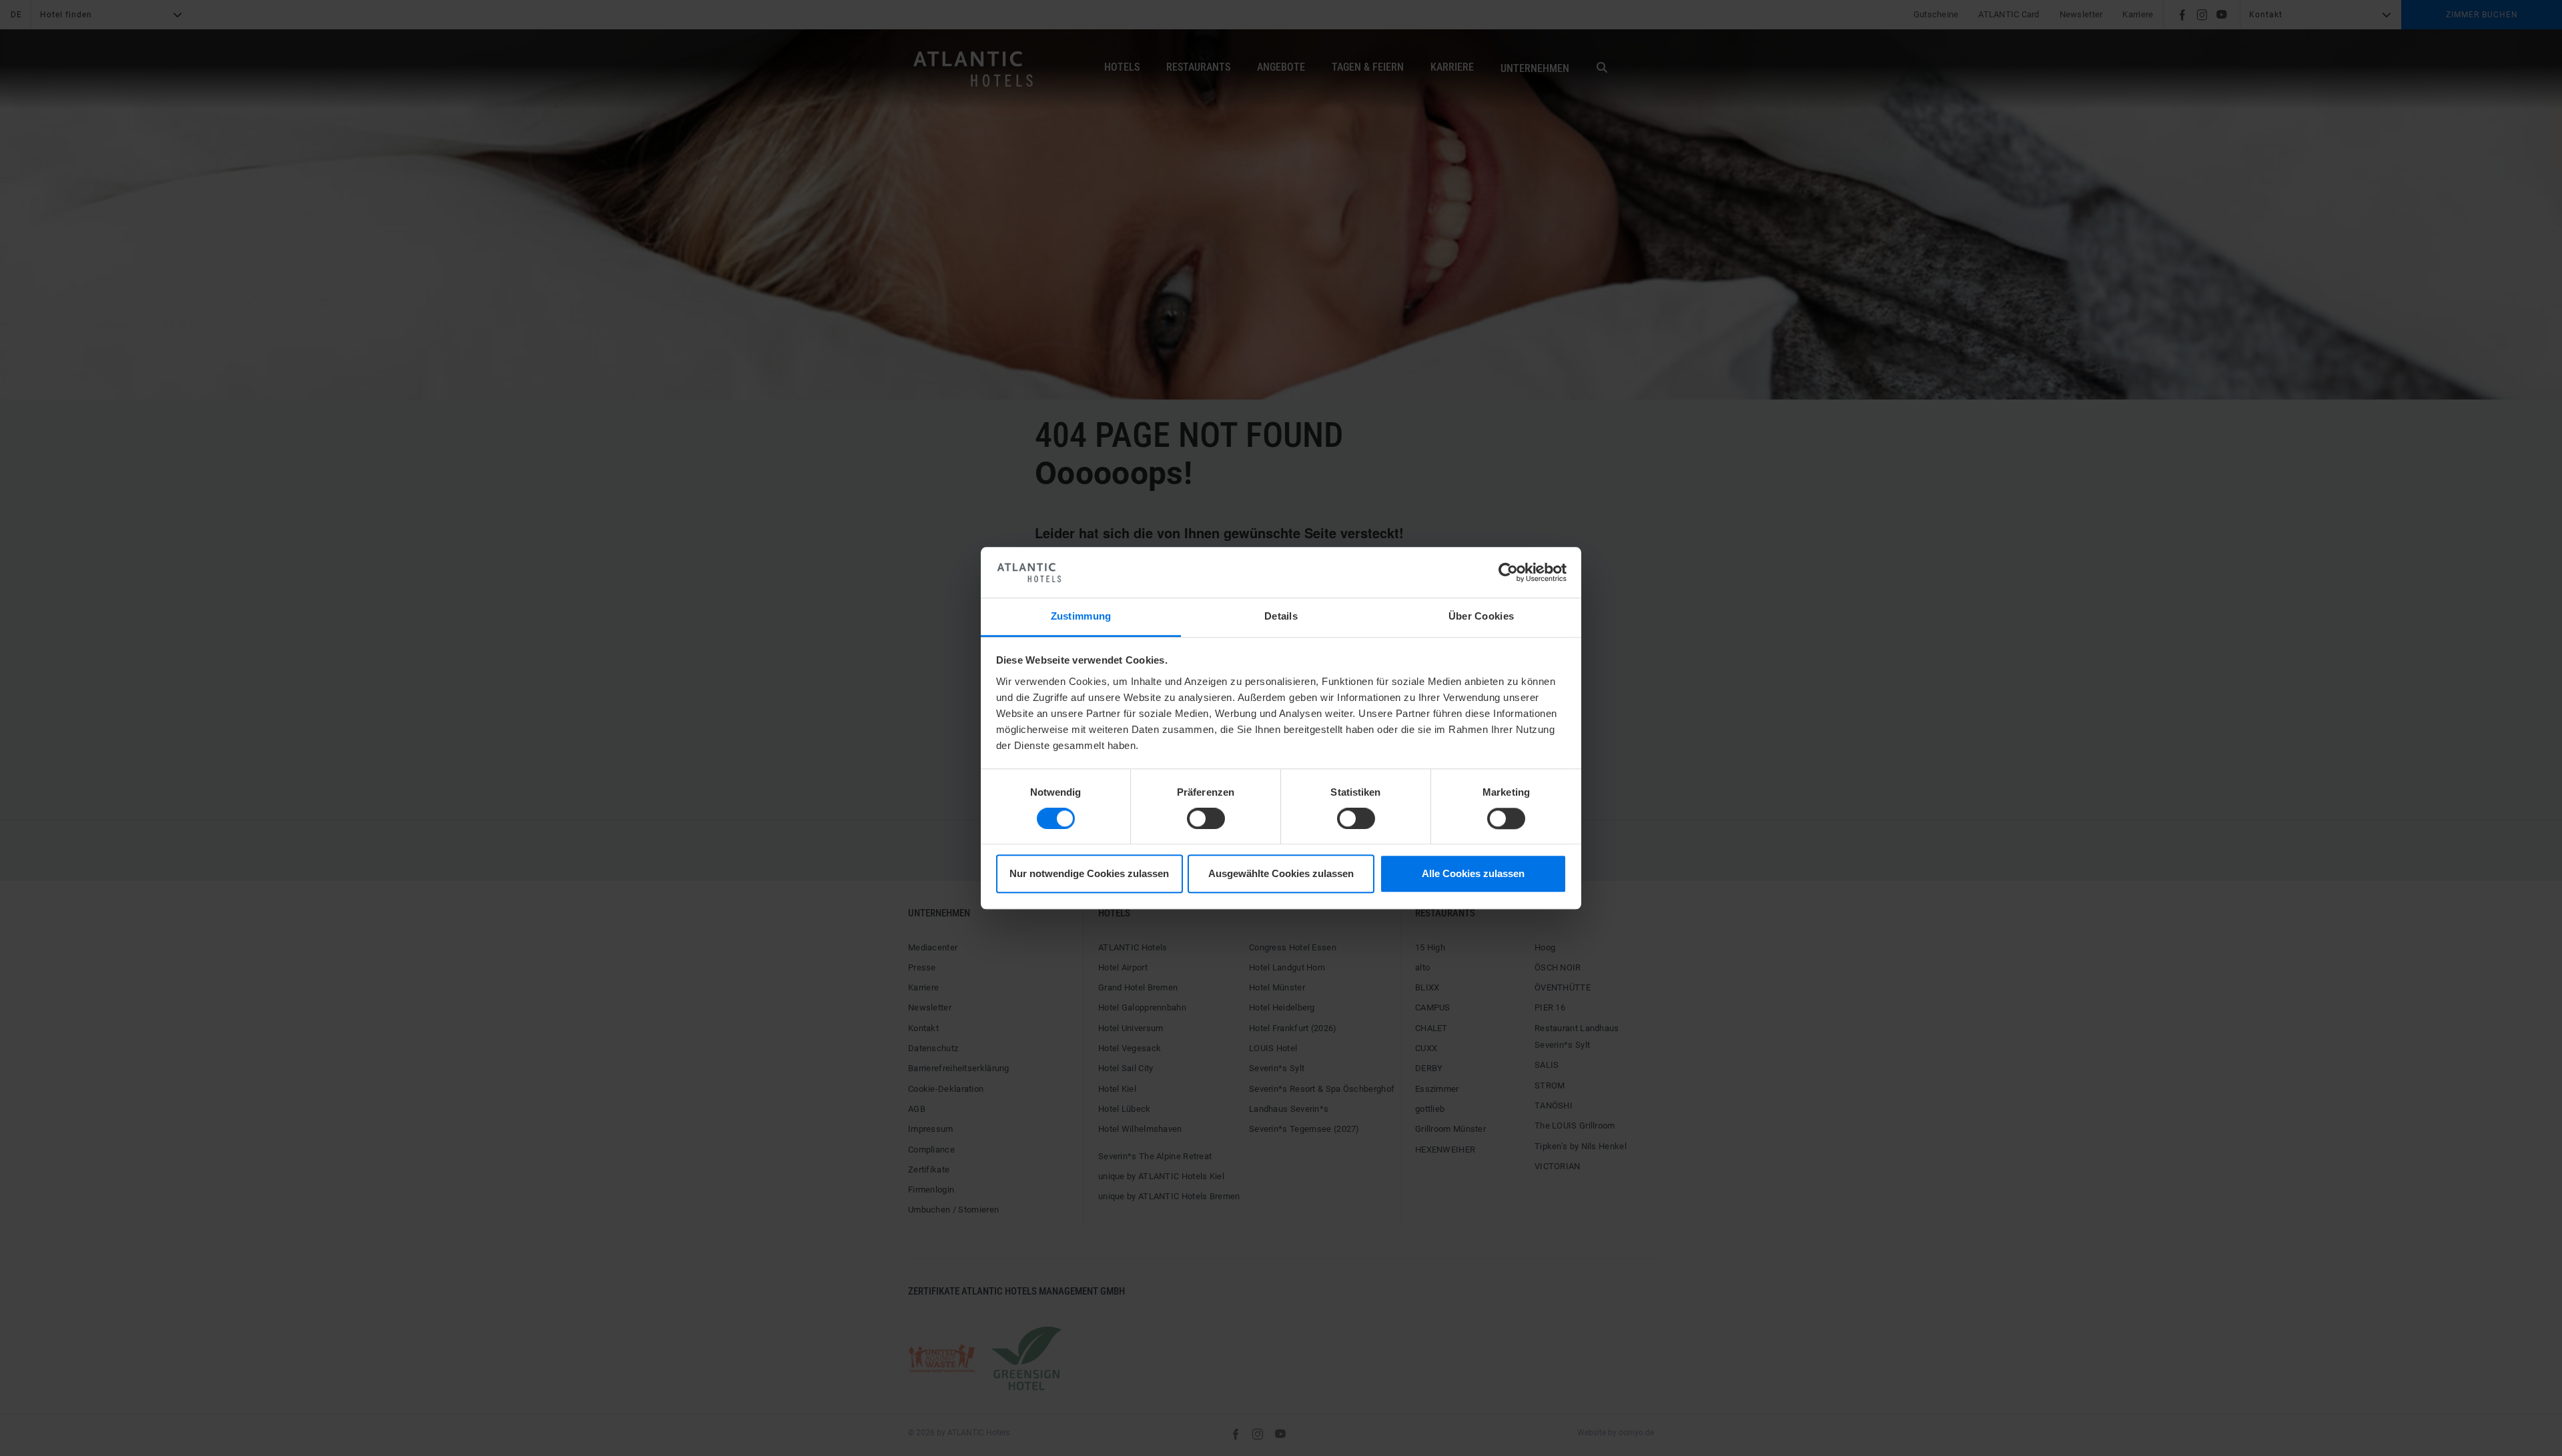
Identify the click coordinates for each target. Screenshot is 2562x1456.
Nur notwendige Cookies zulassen (1089, 874)
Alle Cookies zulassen (1473, 874)
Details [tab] (1281, 617)
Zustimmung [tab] (1081, 617)
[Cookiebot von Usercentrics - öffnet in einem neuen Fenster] (1508, 572)
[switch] (1206, 818)
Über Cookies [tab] (1481, 617)
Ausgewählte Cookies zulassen (1281, 874)
